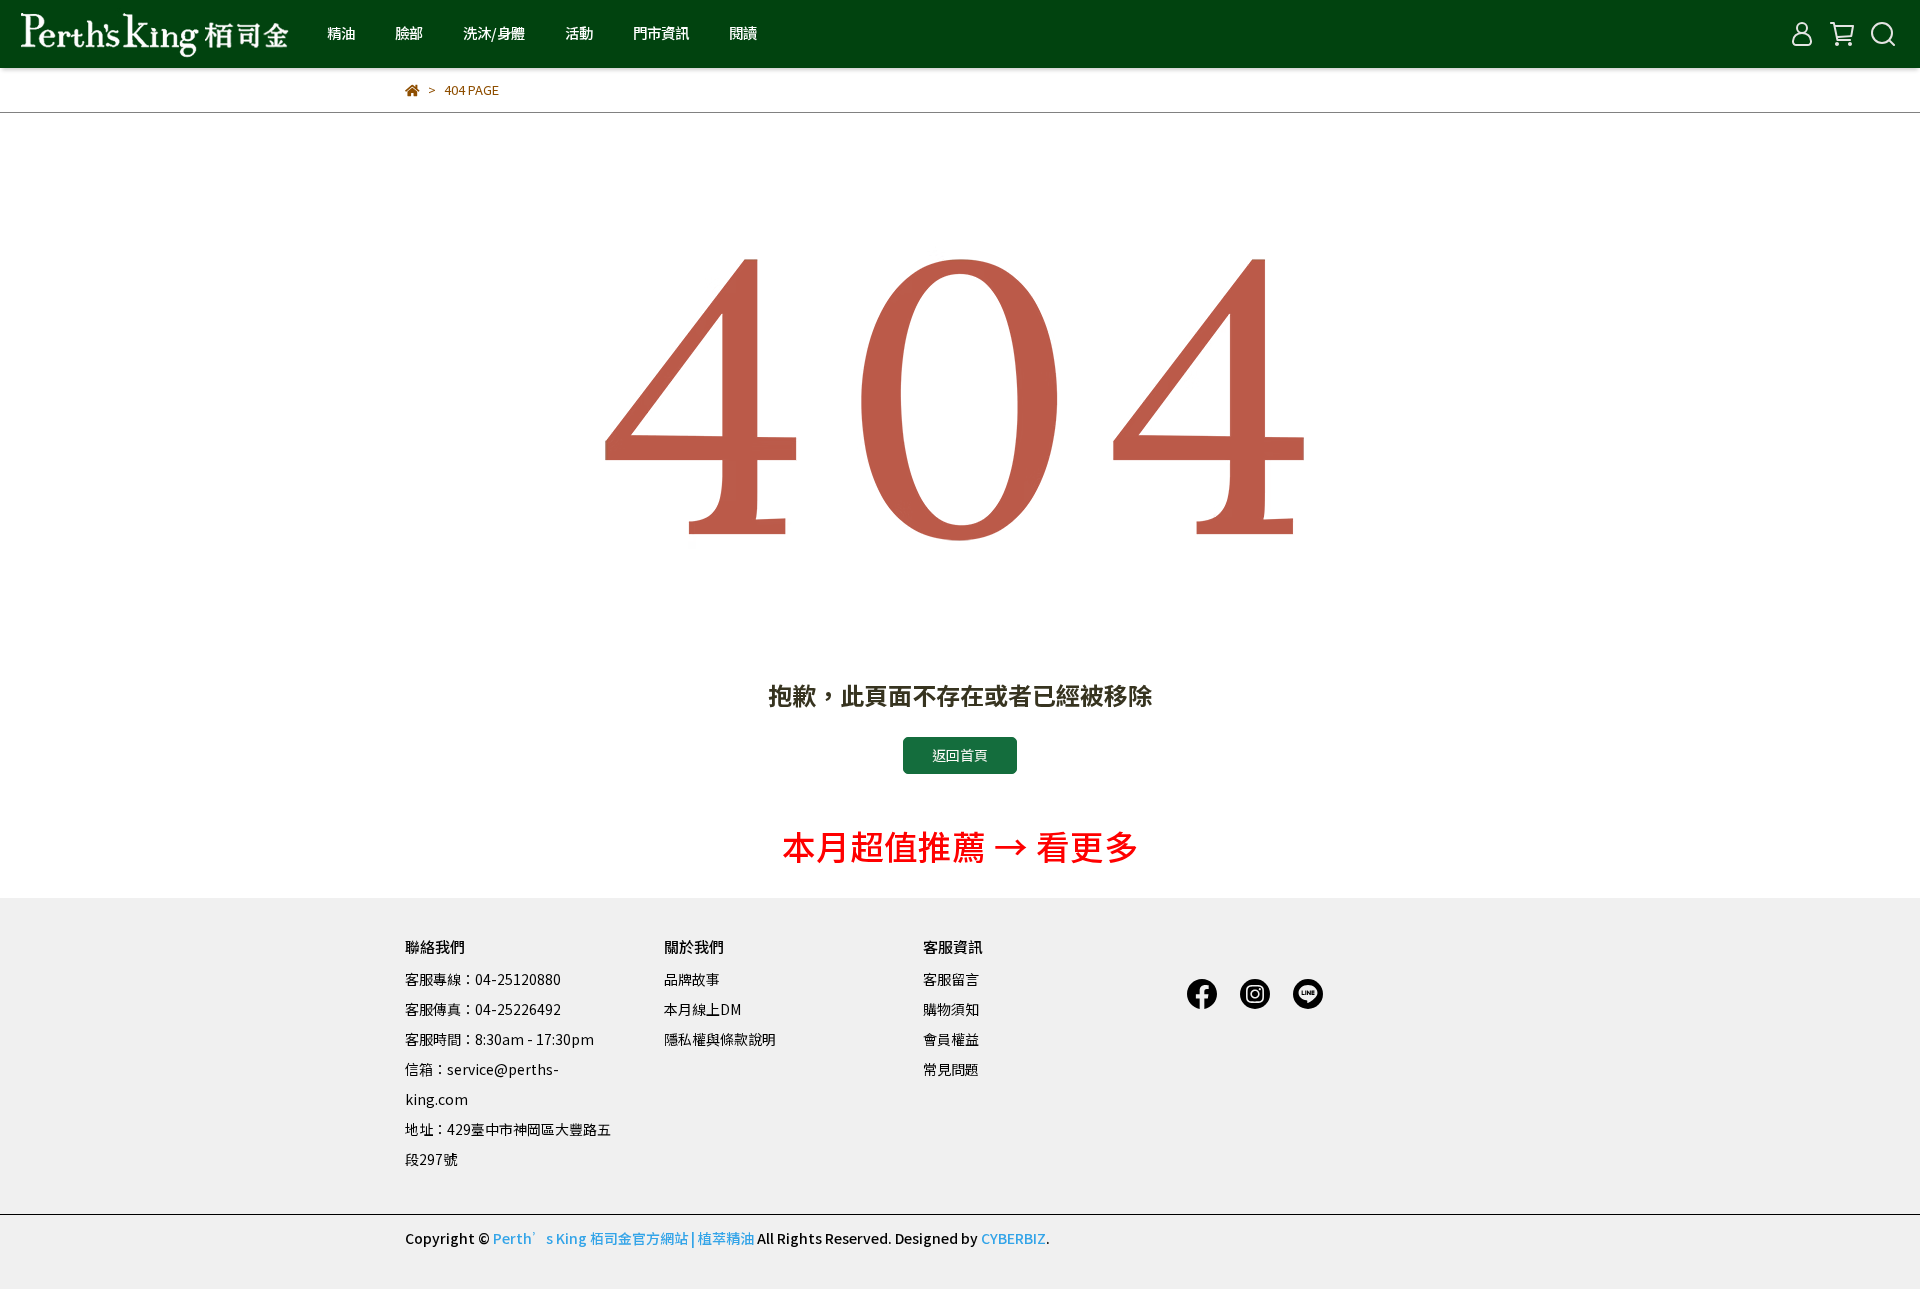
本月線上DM (702, 1009)
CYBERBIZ (1013, 1238)
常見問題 (951, 1069)
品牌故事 (692, 979)
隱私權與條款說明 (720, 1039)
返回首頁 (960, 755)
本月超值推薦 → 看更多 (960, 845)
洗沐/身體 (494, 33)
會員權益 (951, 1039)
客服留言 (951, 979)
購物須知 (951, 1009)
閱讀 (743, 33)
